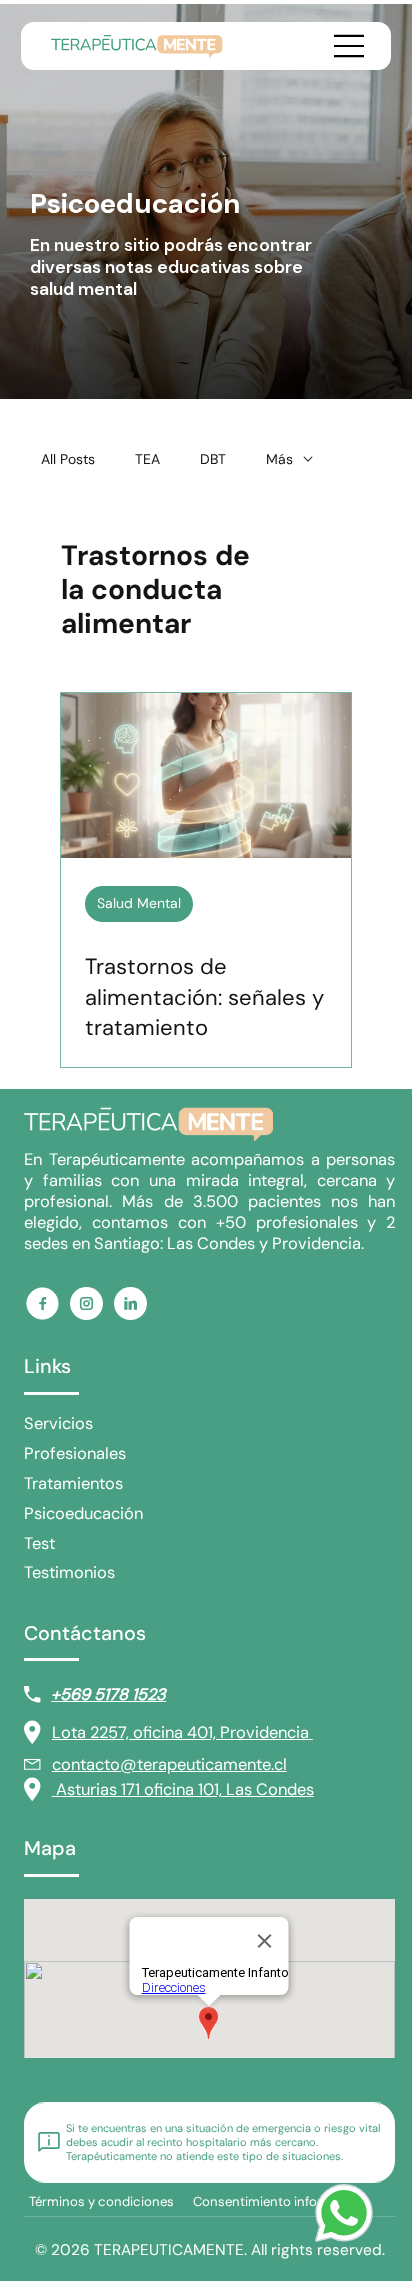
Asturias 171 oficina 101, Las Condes (183, 1789)
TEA (147, 459)
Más (279, 459)
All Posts (68, 459)
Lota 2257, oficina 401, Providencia (182, 1732)
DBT (213, 459)
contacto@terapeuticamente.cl (169, 1764)
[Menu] (344, 46)
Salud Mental (139, 903)
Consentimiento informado (275, 2201)
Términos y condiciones (101, 2201)
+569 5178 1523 (108, 1694)
